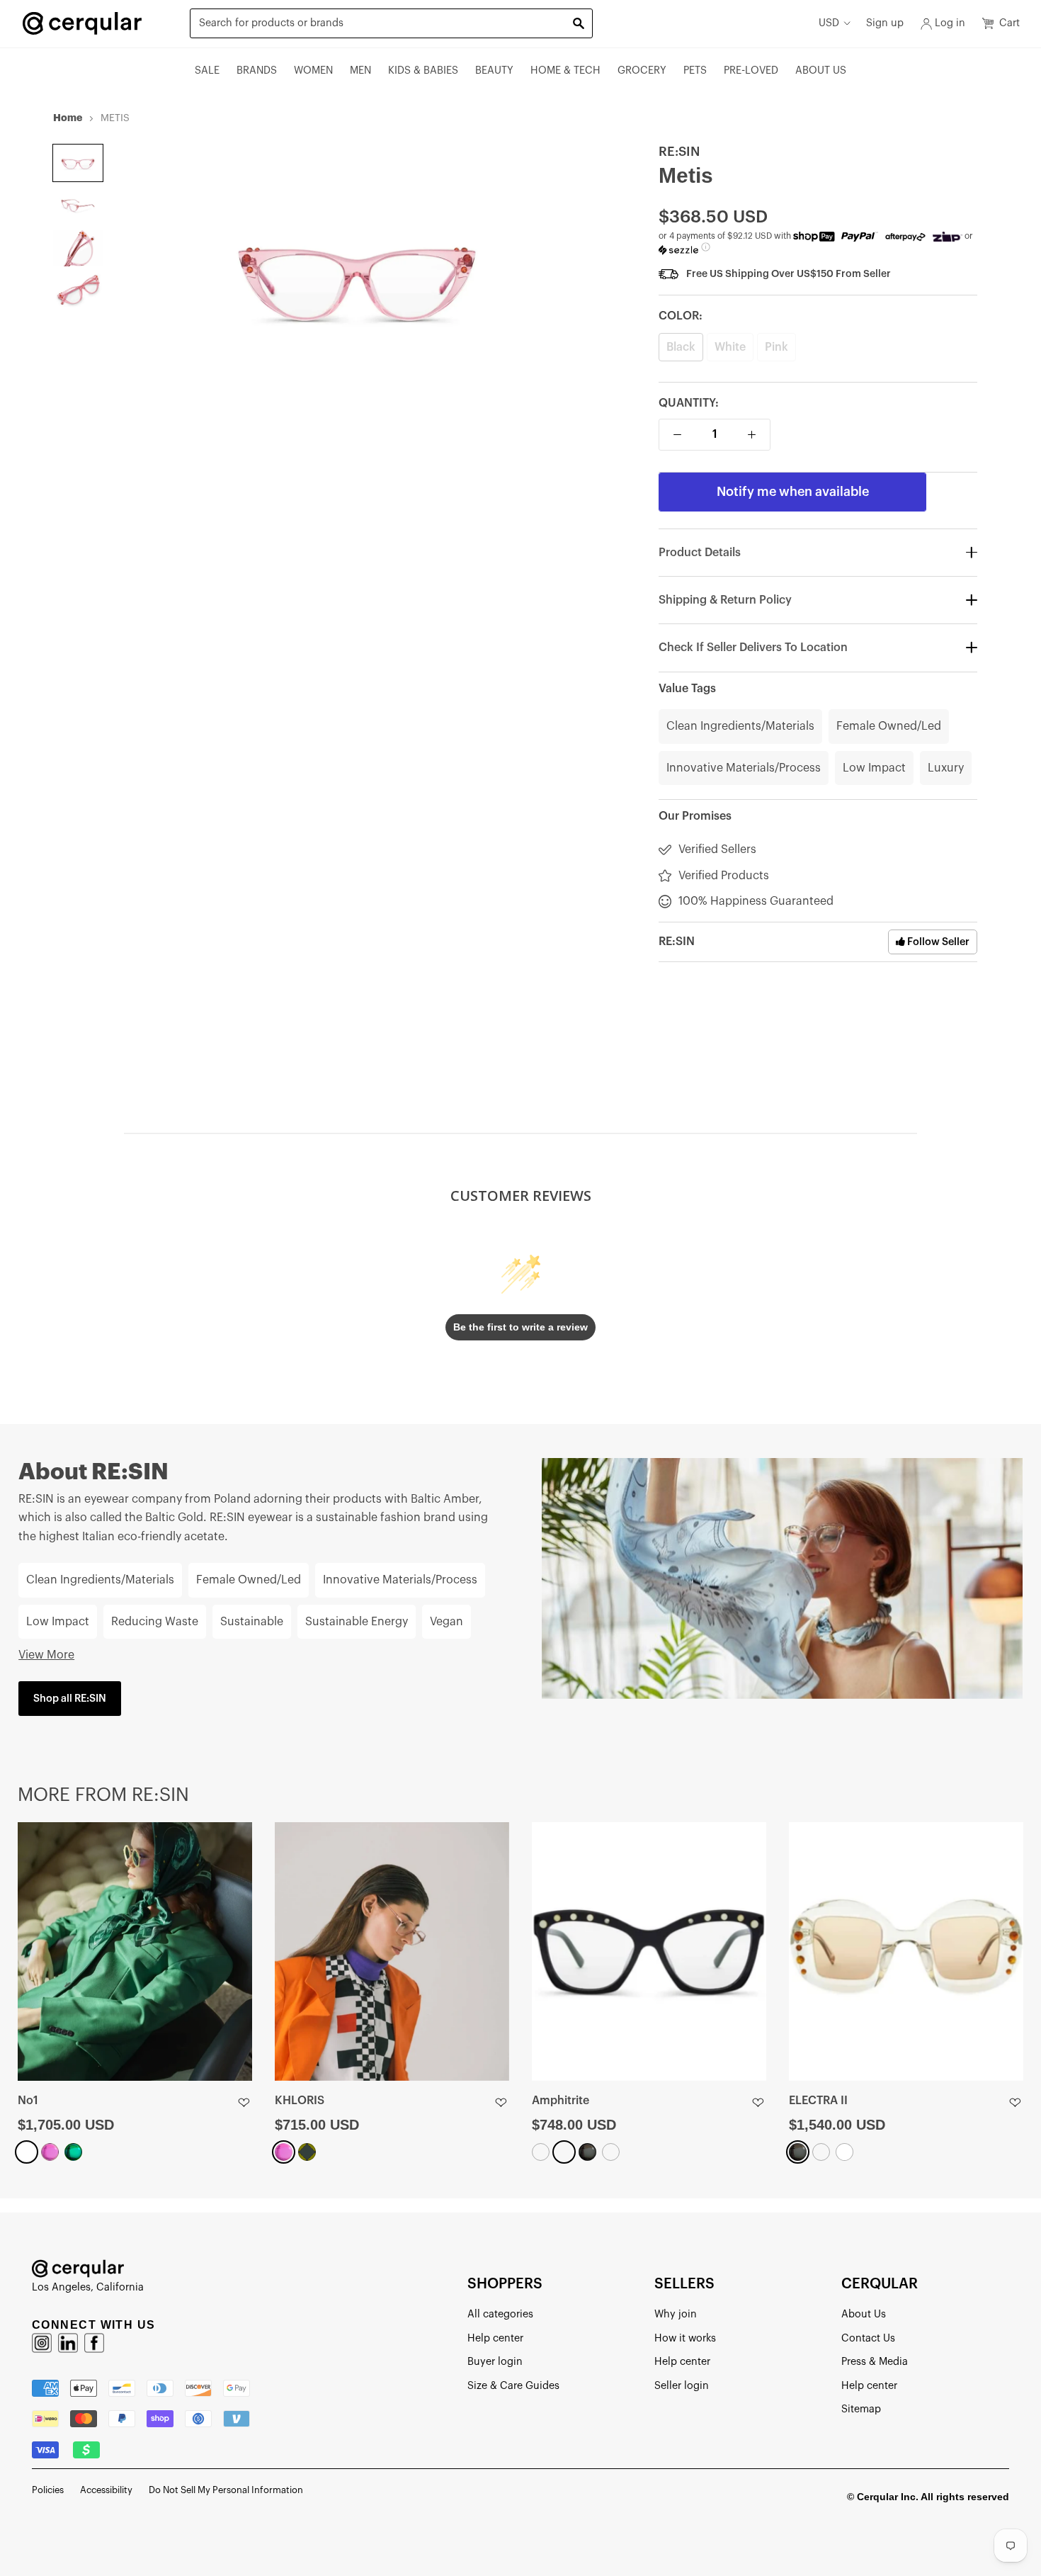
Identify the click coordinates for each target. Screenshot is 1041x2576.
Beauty (494, 70)
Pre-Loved (751, 70)
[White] (27, 2152)
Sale (207, 70)
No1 (28, 2101)
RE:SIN (679, 152)
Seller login (682, 2386)
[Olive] (307, 2152)
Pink (777, 347)
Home (68, 118)
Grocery (642, 70)
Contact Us (868, 2338)
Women (313, 70)
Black (681, 347)
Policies (48, 2490)
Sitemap (861, 2409)
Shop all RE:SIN (70, 1699)
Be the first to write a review (520, 1327)
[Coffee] (821, 2152)
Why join (676, 2314)
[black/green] (541, 2152)
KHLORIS (300, 2101)
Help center (495, 2338)
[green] (73, 2152)
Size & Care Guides (513, 2386)
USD (829, 23)
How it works (685, 2338)
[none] (78, 163)
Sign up (885, 23)
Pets (695, 70)
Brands (257, 70)
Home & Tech (565, 70)
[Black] (587, 2152)
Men (360, 70)
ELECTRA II (818, 2101)
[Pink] (50, 2152)
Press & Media (875, 2362)
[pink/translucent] (611, 2152)
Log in (950, 23)
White (730, 347)
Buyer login (495, 2362)
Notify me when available (793, 492)
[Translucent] (564, 2152)
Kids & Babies (423, 70)
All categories (500, 2314)
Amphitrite (561, 2101)
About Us (821, 70)
